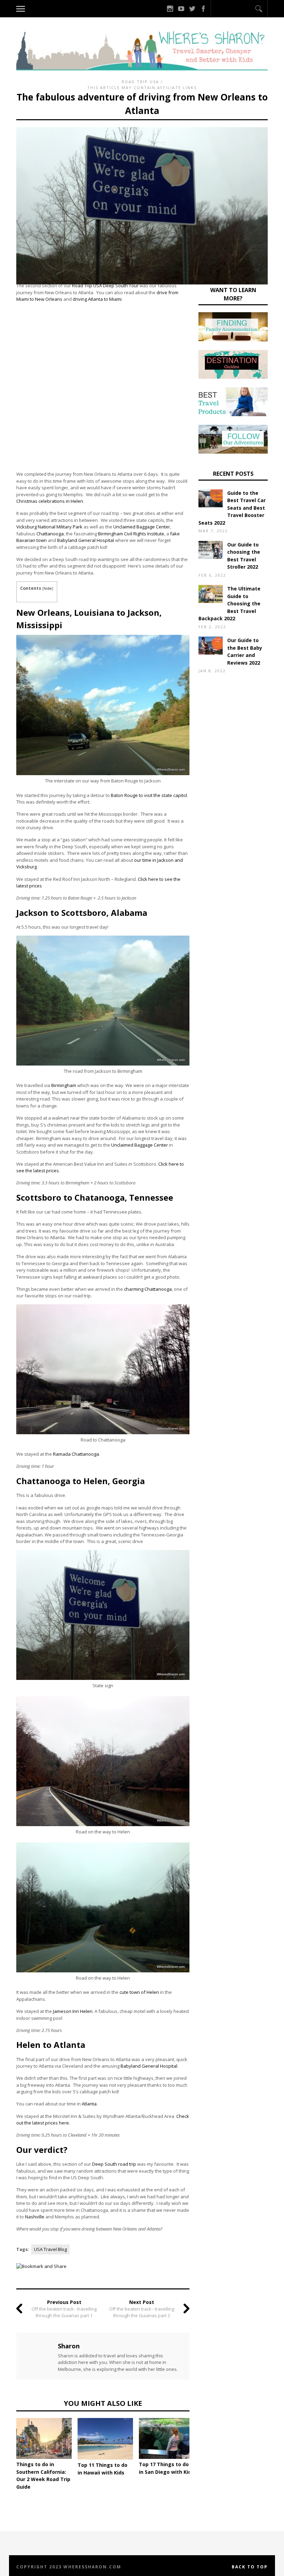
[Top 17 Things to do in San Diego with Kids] (167, 2438)
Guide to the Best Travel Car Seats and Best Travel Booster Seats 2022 (232, 508)
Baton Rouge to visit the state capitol (149, 795)
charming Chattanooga (148, 1289)
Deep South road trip (114, 2164)
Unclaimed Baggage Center (142, 527)
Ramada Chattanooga (76, 1454)
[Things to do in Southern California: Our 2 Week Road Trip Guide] (44, 2438)
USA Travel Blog (50, 2249)
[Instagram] (170, 9)
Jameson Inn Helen (73, 2011)
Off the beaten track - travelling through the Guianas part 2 (142, 2312)
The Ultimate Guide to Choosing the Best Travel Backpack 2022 (229, 603)
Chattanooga (50, 534)
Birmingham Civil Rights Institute (131, 534)
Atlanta (89, 2104)
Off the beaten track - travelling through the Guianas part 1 (64, 2312)
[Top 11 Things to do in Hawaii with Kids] (105, 2439)
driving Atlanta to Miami (97, 299)
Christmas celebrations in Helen (50, 501)
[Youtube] (181, 9)
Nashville (35, 2217)
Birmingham (64, 1085)
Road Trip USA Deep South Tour (105, 286)
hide (48, 588)
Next (200, 2440)
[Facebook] (203, 9)
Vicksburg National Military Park (49, 527)
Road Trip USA (140, 82)
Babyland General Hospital (86, 540)
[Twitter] (192, 9)
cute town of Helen (139, 1992)
